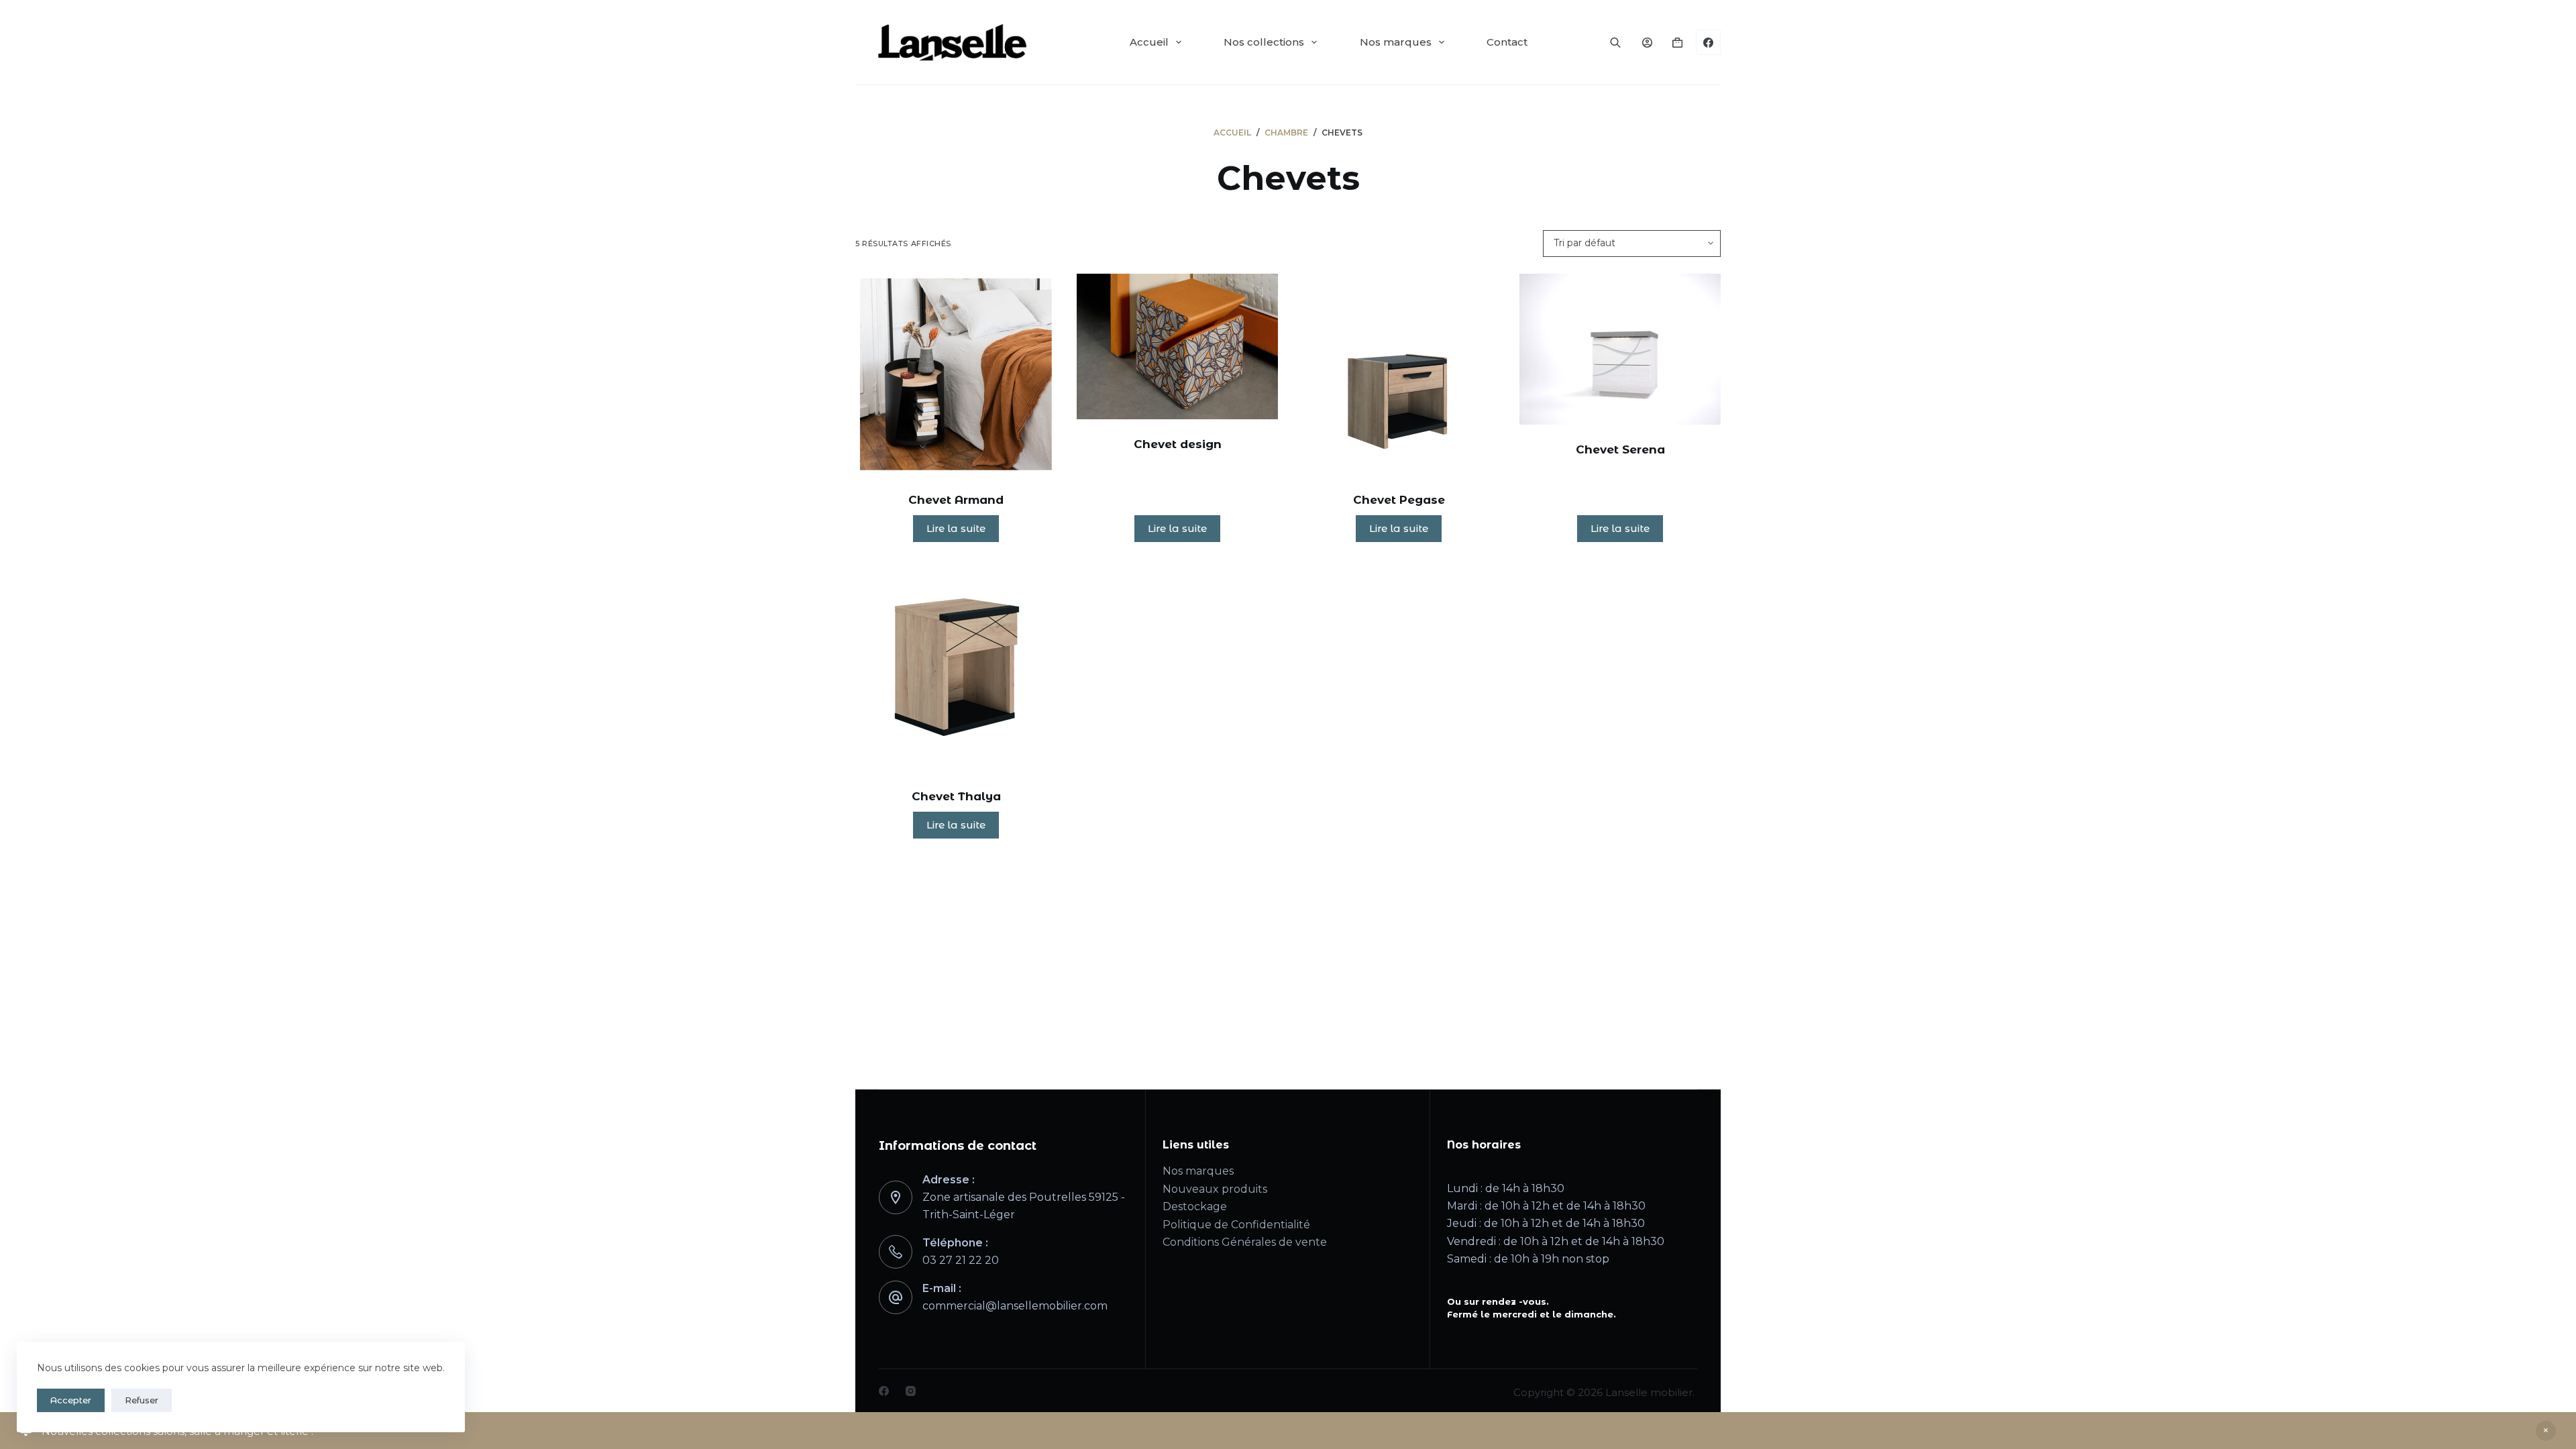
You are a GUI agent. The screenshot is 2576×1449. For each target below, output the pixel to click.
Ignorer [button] (2546, 1431)
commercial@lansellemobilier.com (1015, 1306)
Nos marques (1396, 42)
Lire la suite (956, 528)
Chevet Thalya (956, 796)
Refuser (142, 1400)
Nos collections (1264, 42)
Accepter (71, 1400)
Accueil (1149, 42)
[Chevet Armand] (956, 374)
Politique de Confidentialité (1236, 1225)
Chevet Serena (1620, 449)
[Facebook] (1709, 42)
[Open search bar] (1615, 42)
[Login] (1647, 43)
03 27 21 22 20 (961, 1260)
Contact (1507, 42)
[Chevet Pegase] (1399, 374)
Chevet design (1178, 444)
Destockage (1195, 1206)
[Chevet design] (1177, 346)
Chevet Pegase (1399, 500)
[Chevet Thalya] (956, 667)
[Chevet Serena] (1620, 349)
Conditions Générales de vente (1245, 1242)
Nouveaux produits (1215, 1189)
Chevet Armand (956, 500)
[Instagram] (911, 1391)
